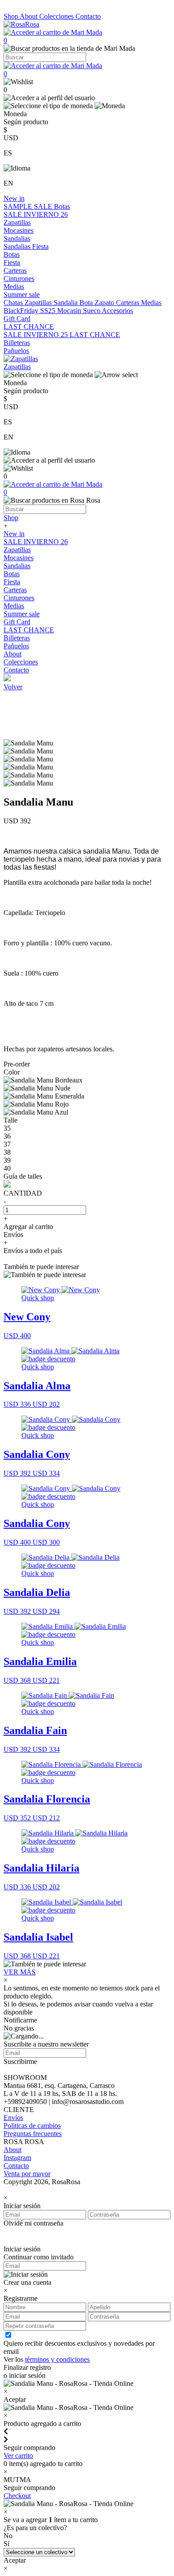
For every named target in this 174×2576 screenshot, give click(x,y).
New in (14, 198)
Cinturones (19, 279)
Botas (62, 206)
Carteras (15, 271)
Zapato (105, 303)
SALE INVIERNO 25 (37, 335)
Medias (14, 287)
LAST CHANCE (29, 327)
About (29, 16)
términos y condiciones (57, 2359)
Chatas (14, 303)
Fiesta (40, 246)
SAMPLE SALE (29, 206)
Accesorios (117, 311)
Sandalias (17, 238)
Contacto (88, 16)
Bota (87, 303)
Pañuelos (16, 351)
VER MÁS (20, 1972)
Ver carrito (18, 2456)
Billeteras (17, 343)
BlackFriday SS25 (30, 311)
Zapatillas (17, 222)
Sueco (92, 311)
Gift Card (17, 319)
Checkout (17, 2496)
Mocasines (19, 230)
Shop (12, 16)
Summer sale (22, 295)
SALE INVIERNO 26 (36, 214)
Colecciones (57, 16)
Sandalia (66, 303)
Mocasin (70, 311)
